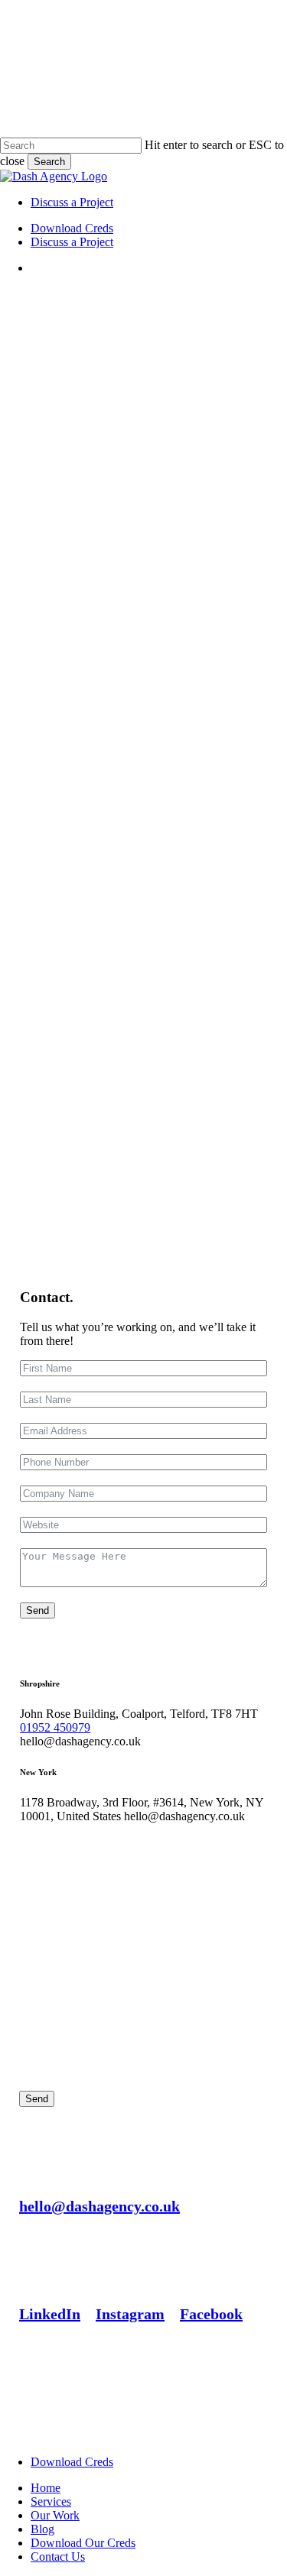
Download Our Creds (83, 2543)
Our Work (55, 2515)
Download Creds (72, 2462)
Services (51, 2501)
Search (49, 162)
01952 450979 (55, 1727)
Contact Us (58, 2557)
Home (46, 2488)
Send (38, 1610)
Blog (42, 2529)
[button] (99, 2206)
